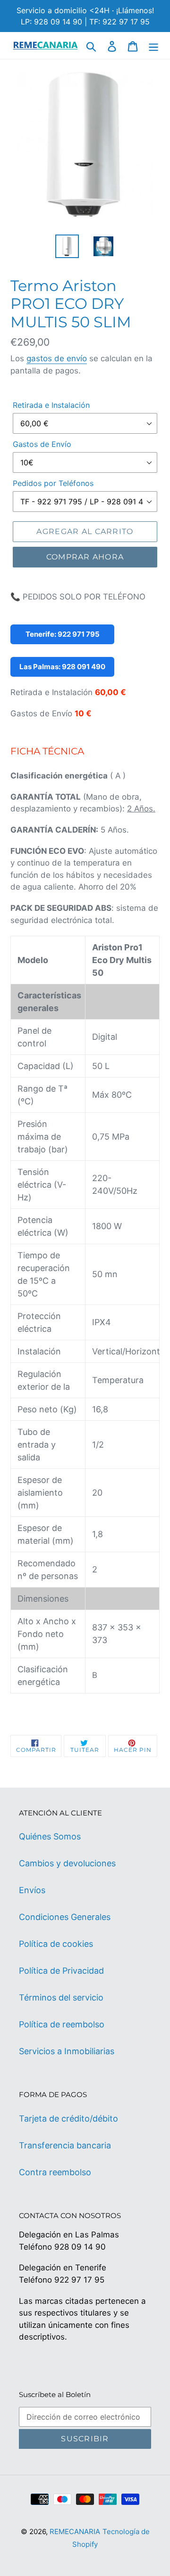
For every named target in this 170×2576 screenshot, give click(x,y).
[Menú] (153, 45)
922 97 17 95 (79, 2280)
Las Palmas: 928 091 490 (62, 667)
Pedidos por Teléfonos (53, 483)
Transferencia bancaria (65, 2145)
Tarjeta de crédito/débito (68, 2118)
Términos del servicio (61, 1997)
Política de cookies (56, 1944)
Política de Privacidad (61, 1971)
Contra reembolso (55, 2172)
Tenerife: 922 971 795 (63, 634)
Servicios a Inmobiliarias (67, 2051)
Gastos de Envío (42, 444)
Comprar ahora (85, 557)
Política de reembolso (62, 2024)
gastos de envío (57, 358)
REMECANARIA (75, 2531)
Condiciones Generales (65, 1917)
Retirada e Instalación (51, 405)
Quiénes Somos (50, 1836)
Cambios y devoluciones (67, 1863)
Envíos (32, 1890)
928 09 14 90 (80, 2247)
